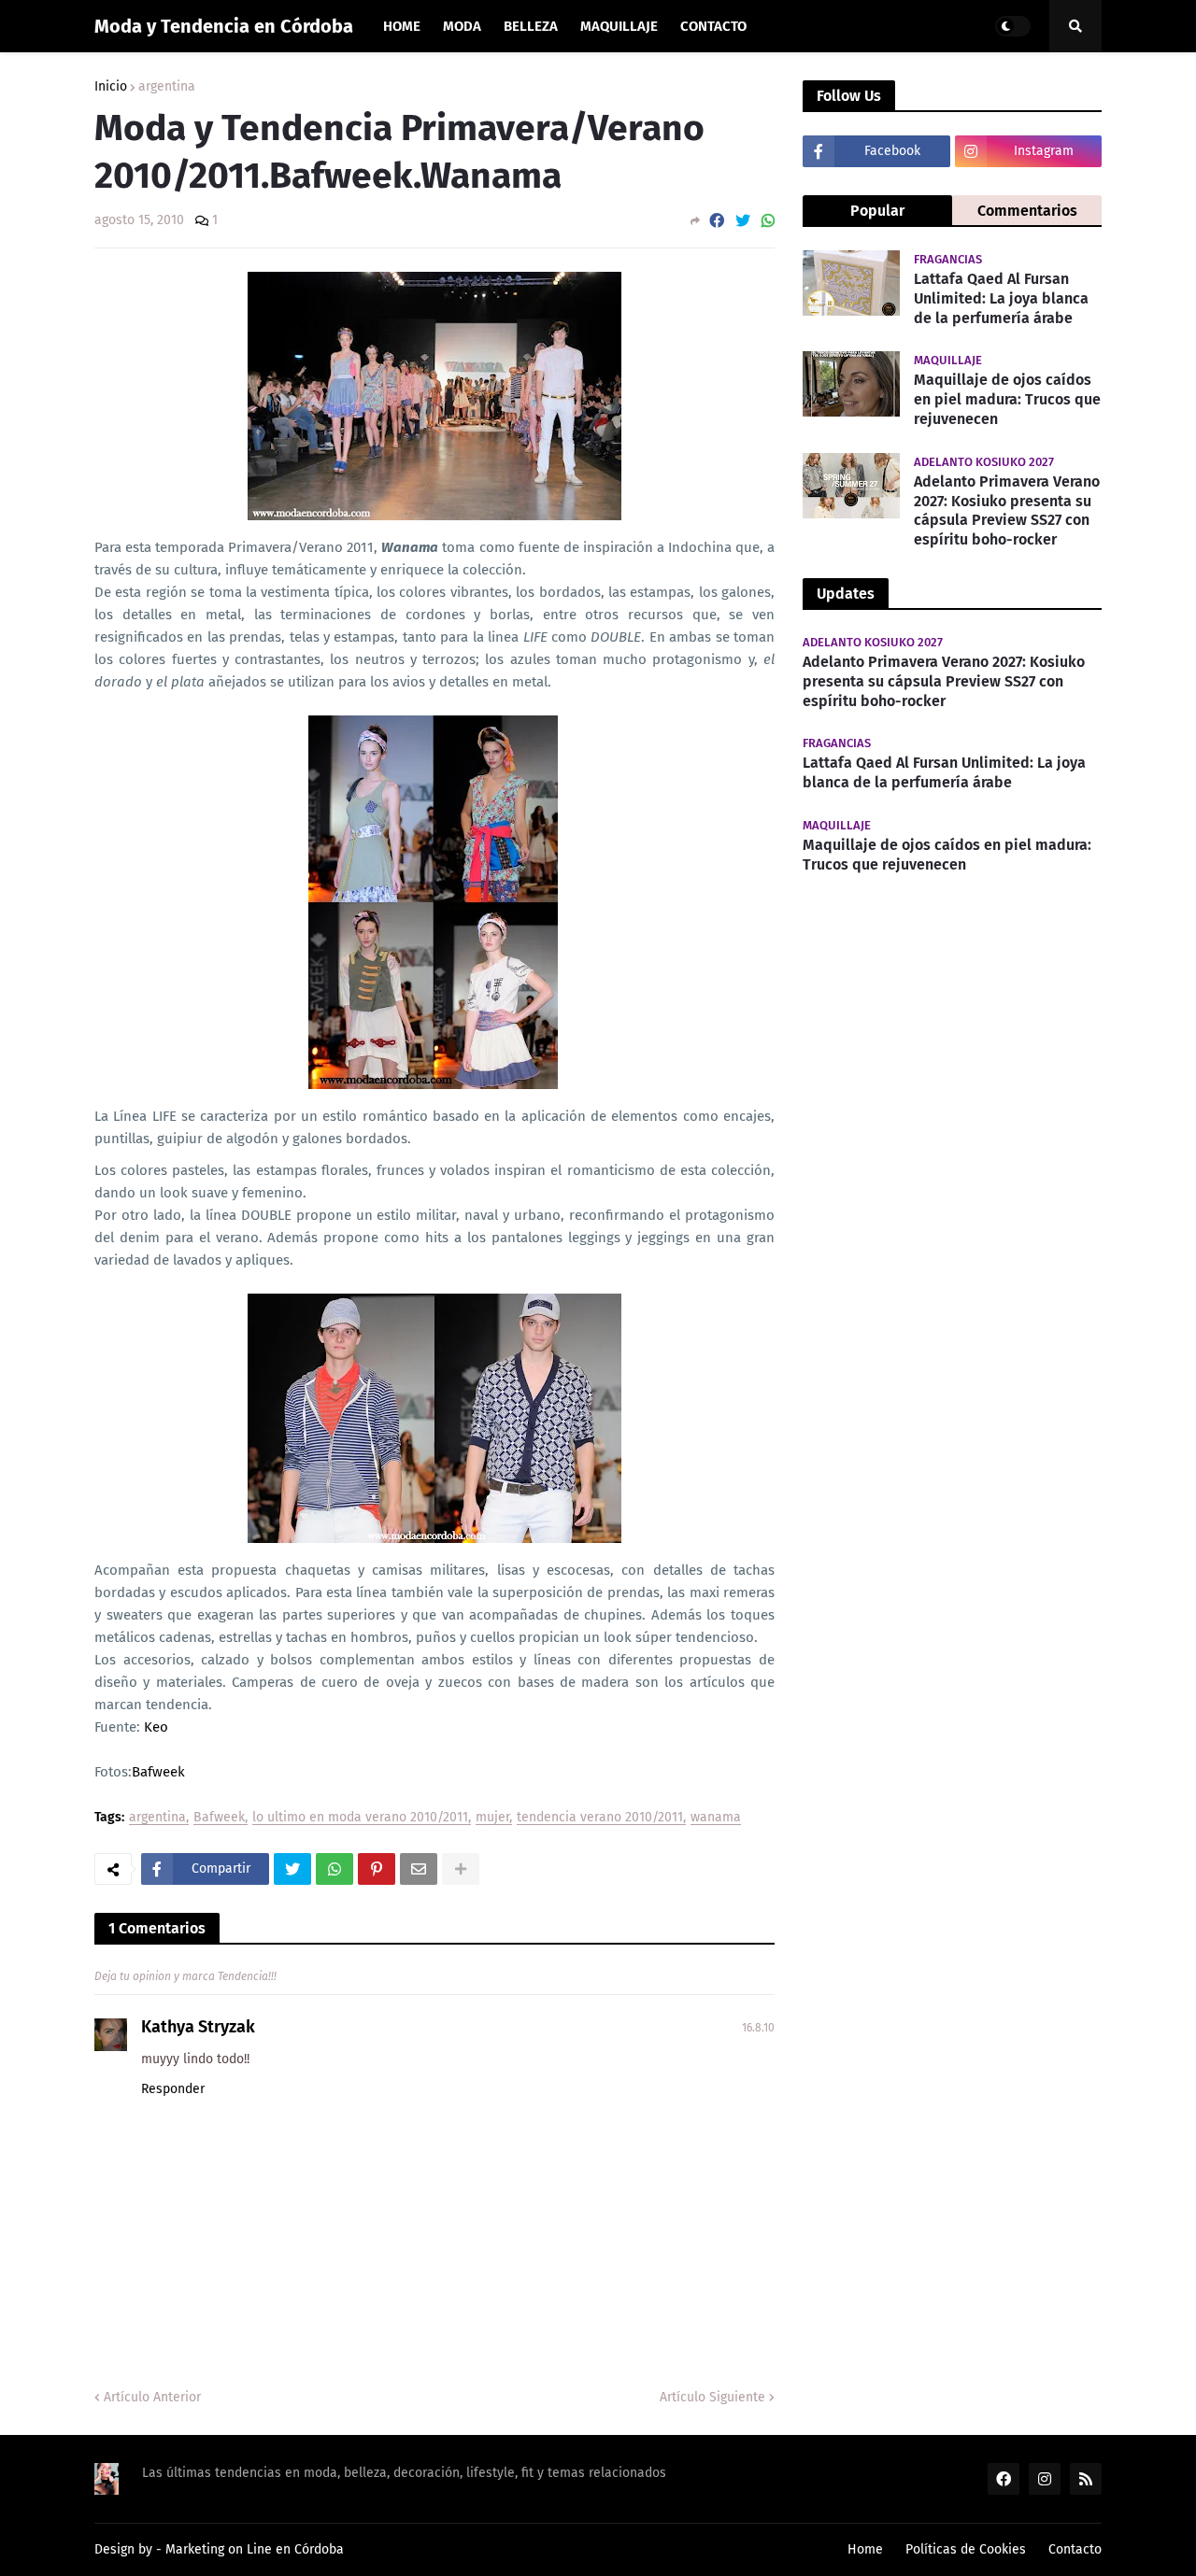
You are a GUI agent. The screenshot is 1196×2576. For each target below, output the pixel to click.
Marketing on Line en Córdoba (255, 2549)
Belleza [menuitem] (531, 26)
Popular (877, 211)
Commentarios (1027, 211)
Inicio (111, 87)
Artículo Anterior (152, 2397)
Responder (173, 2089)
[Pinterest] (377, 1869)
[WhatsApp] (768, 221)
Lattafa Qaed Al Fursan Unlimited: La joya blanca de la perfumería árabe (1001, 298)
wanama (716, 1818)
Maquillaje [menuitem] (619, 26)
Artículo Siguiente (712, 2397)
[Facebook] (717, 221)
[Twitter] (743, 221)
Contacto (1075, 2549)
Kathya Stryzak (198, 2027)
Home (865, 2549)
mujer (492, 1818)
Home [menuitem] (402, 26)
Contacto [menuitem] (713, 26)
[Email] (419, 1869)
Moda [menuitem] (462, 26)
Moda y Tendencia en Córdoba (224, 26)
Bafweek (158, 1772)
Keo (156, 1727)
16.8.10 (758, 2028)
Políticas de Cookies (966, 2549)
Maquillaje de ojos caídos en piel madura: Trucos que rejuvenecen (1007, 399)
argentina (167, 87)
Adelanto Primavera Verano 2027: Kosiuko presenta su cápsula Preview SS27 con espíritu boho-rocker (1007, 510)
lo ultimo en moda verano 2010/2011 (360, 1818)
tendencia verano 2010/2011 (600, 1818)
